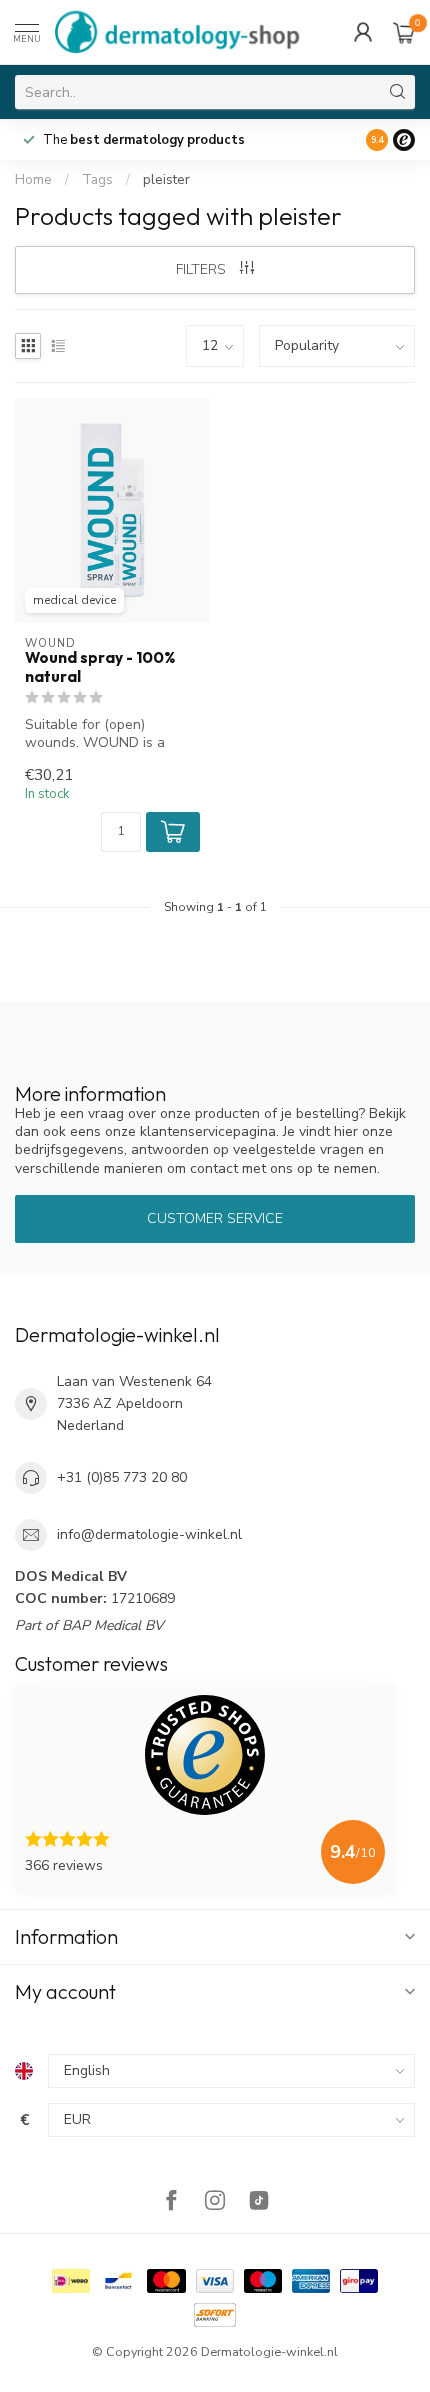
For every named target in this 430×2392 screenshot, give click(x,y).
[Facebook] (171, 2202)
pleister (166, 180)
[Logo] (404, 140)
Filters (203, 269)
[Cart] (404, 32)
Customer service (215, 1218)
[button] (173, 832)
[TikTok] (259, 2202)
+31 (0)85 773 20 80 (122, 1477)
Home (33, 180)
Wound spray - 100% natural (100, 667)
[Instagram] (215, 2202)
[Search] (398, 92)
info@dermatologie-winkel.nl (149, 1534)
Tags (97, 180)
